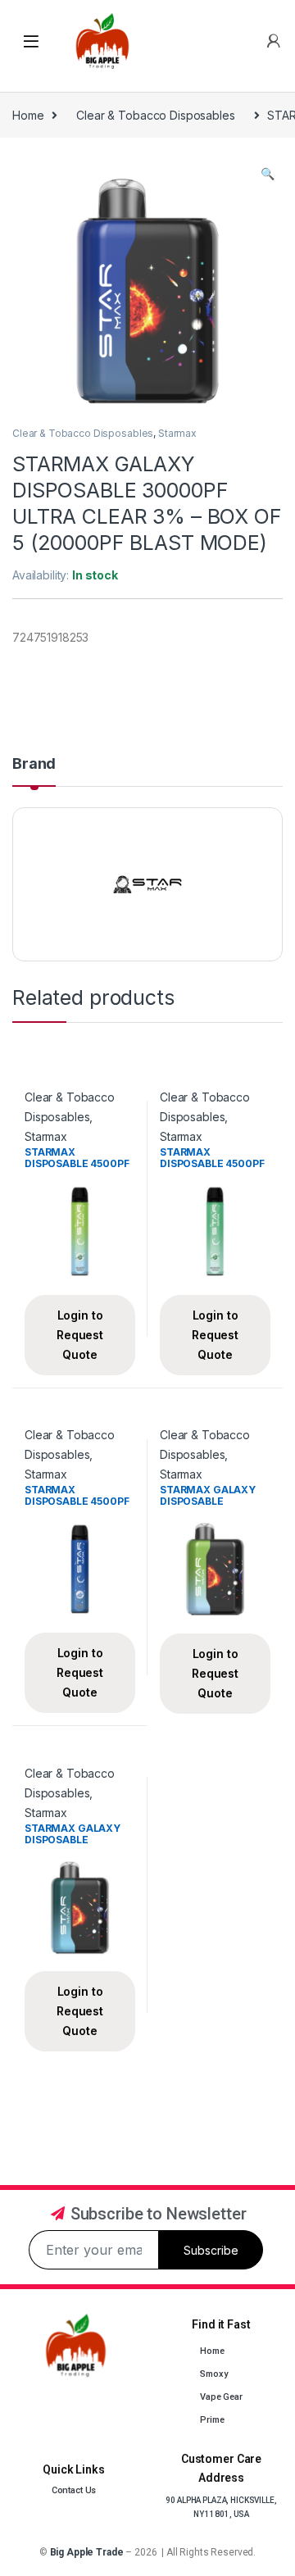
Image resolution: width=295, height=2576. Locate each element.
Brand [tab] (34, 764)
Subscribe (211, 2250)
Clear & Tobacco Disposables (155, 115)
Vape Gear (221, 2397)
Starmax (177, 433)
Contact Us (74, 2490)
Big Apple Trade (87, 2552)
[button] (268, 174)
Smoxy (213, 2374)
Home (28, 115)
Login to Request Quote (80, 1335)
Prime (212, 2420)
